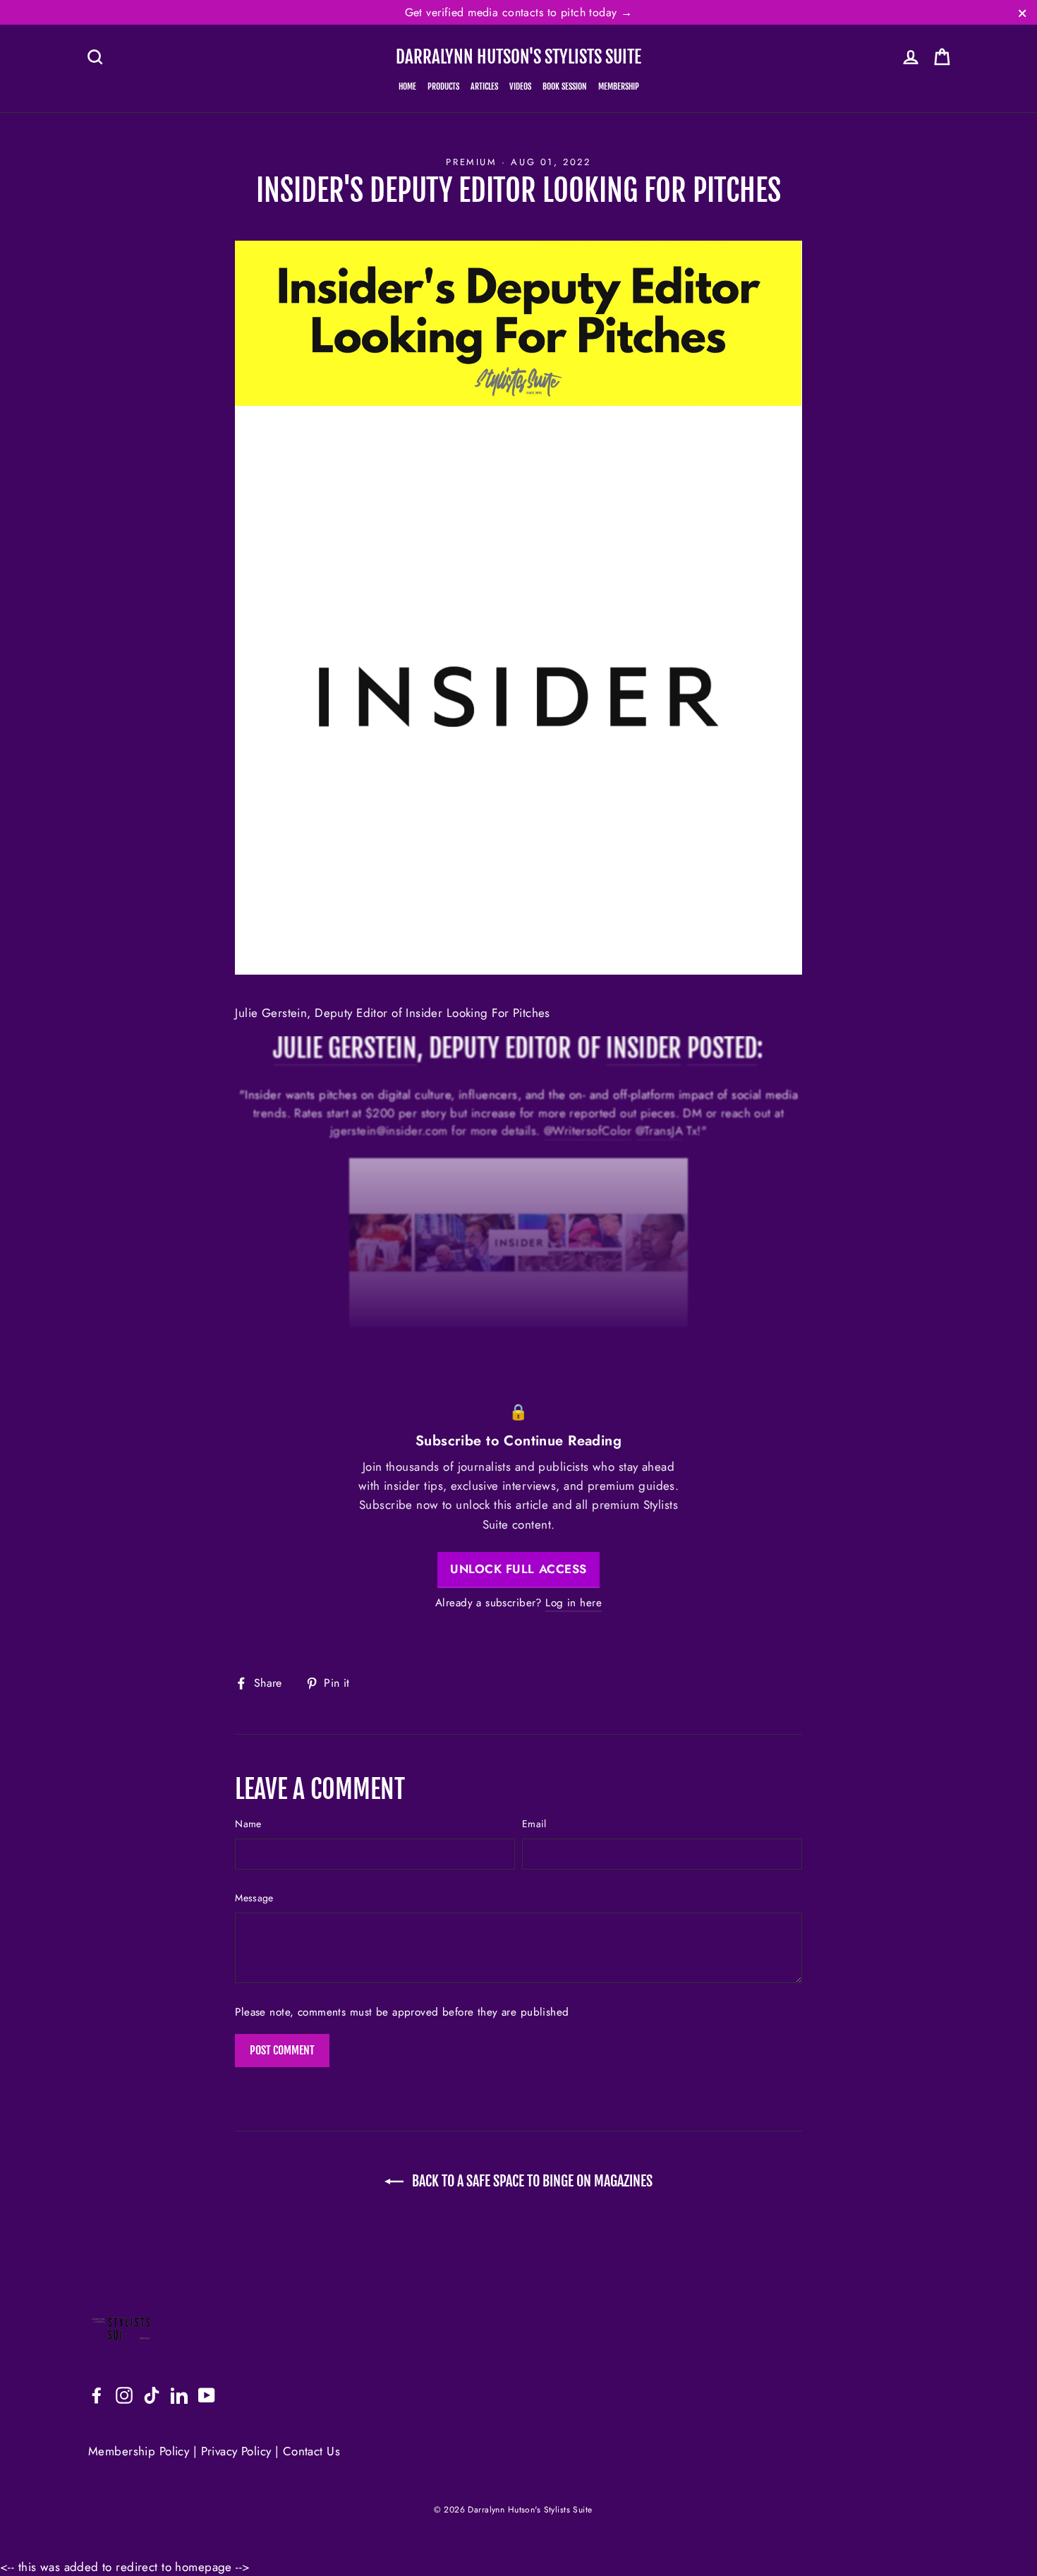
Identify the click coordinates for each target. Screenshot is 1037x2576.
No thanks (519, 1387)
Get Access (519, 1347)
